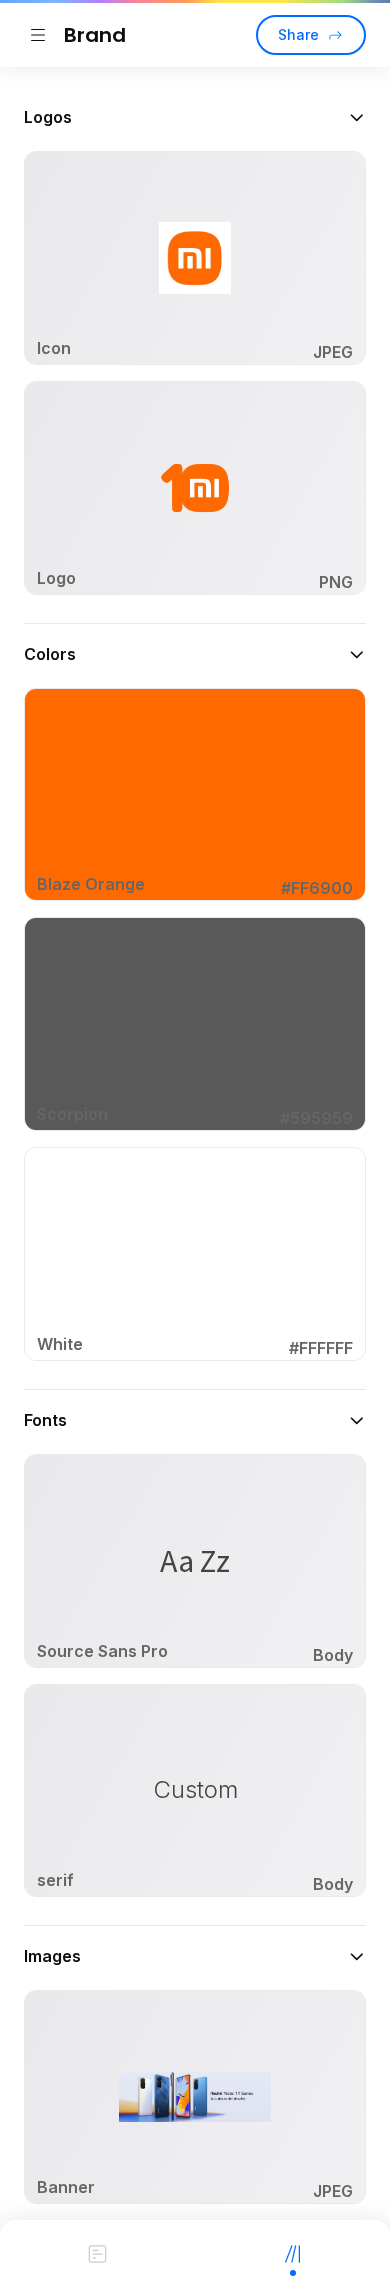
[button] (195, 117)
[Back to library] (38, 35)
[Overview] (97, 2252)
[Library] (292, 2252)
